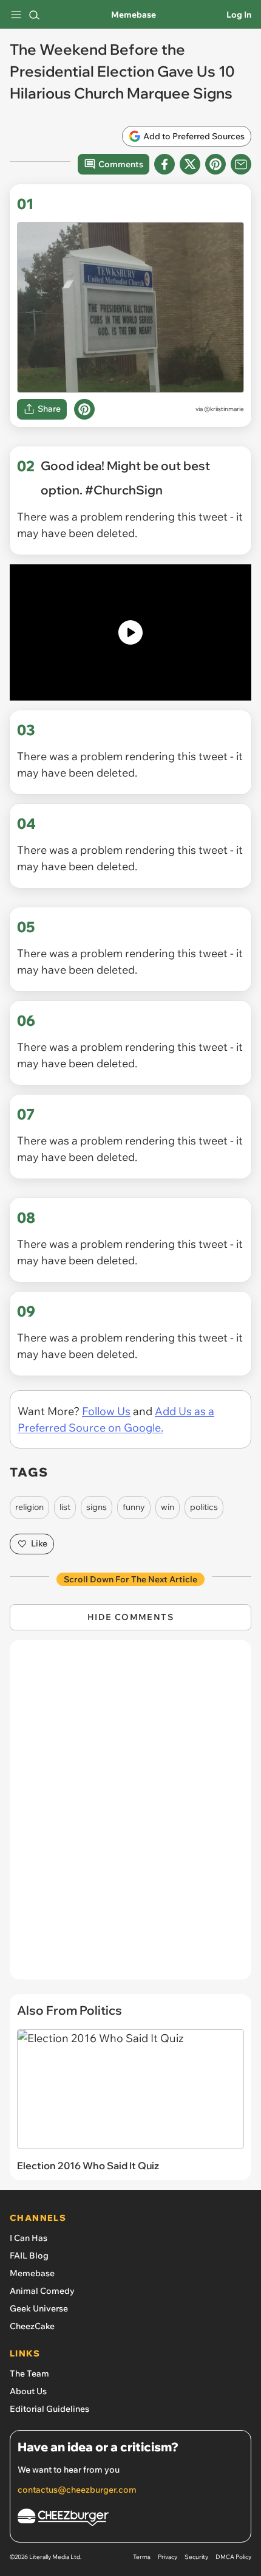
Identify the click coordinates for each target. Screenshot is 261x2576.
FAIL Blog (29, 2256)
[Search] (34, 15)
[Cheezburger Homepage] (130, 2519)
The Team (29, 2373)
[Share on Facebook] (164, 164)
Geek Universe (39, 2308)
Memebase (134, 15)
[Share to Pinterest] (215, 164)
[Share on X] (190, 164)
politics (204, 1507)
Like (39, 1543)
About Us (28, 2391)
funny (134, 1507)
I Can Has (29, 2238)
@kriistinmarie (224, 409)
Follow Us (106, 1411)
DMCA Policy (233, 2557)
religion (29, 1507)
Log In (239, 15)
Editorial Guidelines (49, 2409)
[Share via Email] (241, 164)
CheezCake (32, 2326)
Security (196, 2557)
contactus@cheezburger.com (77, 2490)
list (65, 1507)
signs (97, 1507)
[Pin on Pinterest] (84, 409)
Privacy (168, 2557)
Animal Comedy (42, 2291)
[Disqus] (130, 1816)
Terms (142, 2557)
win (168, 1507)
